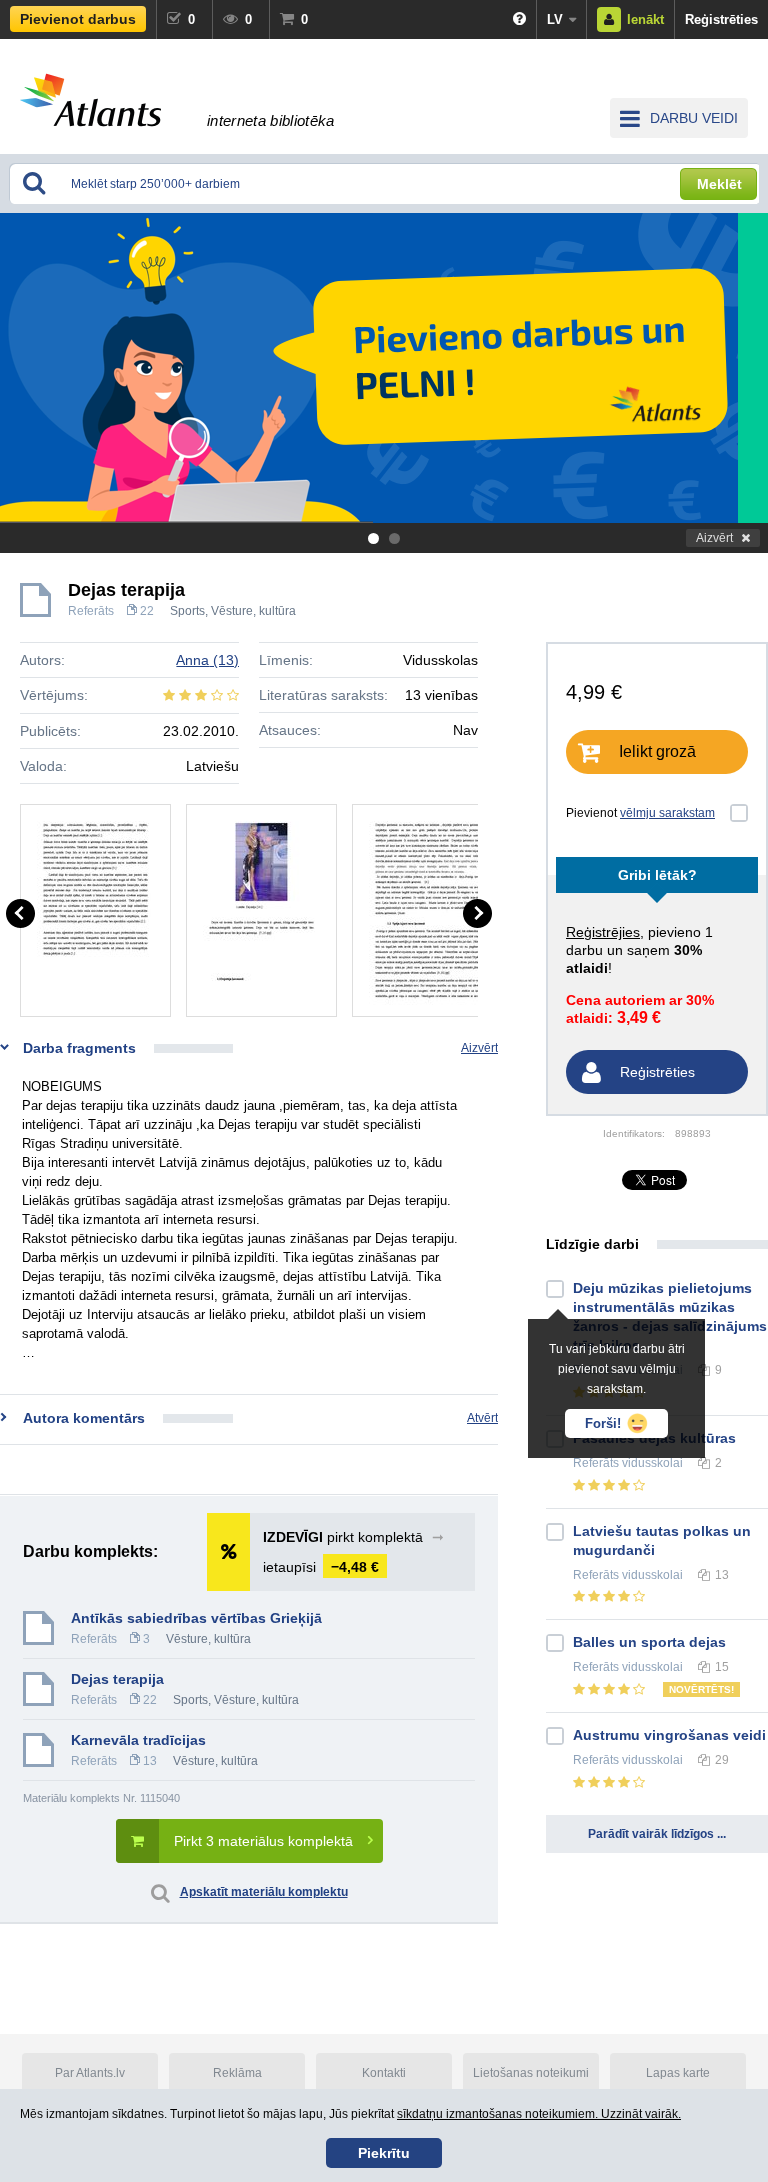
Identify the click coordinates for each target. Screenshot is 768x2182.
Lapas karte (678, 2073)
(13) (207, 660)
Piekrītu (384, 2153)
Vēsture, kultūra (253, 611)
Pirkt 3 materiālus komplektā (263, 1841)
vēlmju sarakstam (667, 813)
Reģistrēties (721, 19)
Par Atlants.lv (90, 2073)
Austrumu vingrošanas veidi (669, 1735)
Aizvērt (714, 538)
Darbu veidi (694, 118)
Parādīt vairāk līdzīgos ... (657, 1834)
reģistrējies (603, 932)
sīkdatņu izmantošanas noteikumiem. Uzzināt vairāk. (539, 2114)
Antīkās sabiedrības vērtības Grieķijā (196, 1618)
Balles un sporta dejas (649, 1642)
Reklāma (237, 2073)
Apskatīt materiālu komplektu (264, 1892)
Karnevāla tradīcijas (138, 1740)
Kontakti (384, 2073)
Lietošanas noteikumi (531, 2073)
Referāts (91, 611)
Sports (187, 611)
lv (555, 19)
